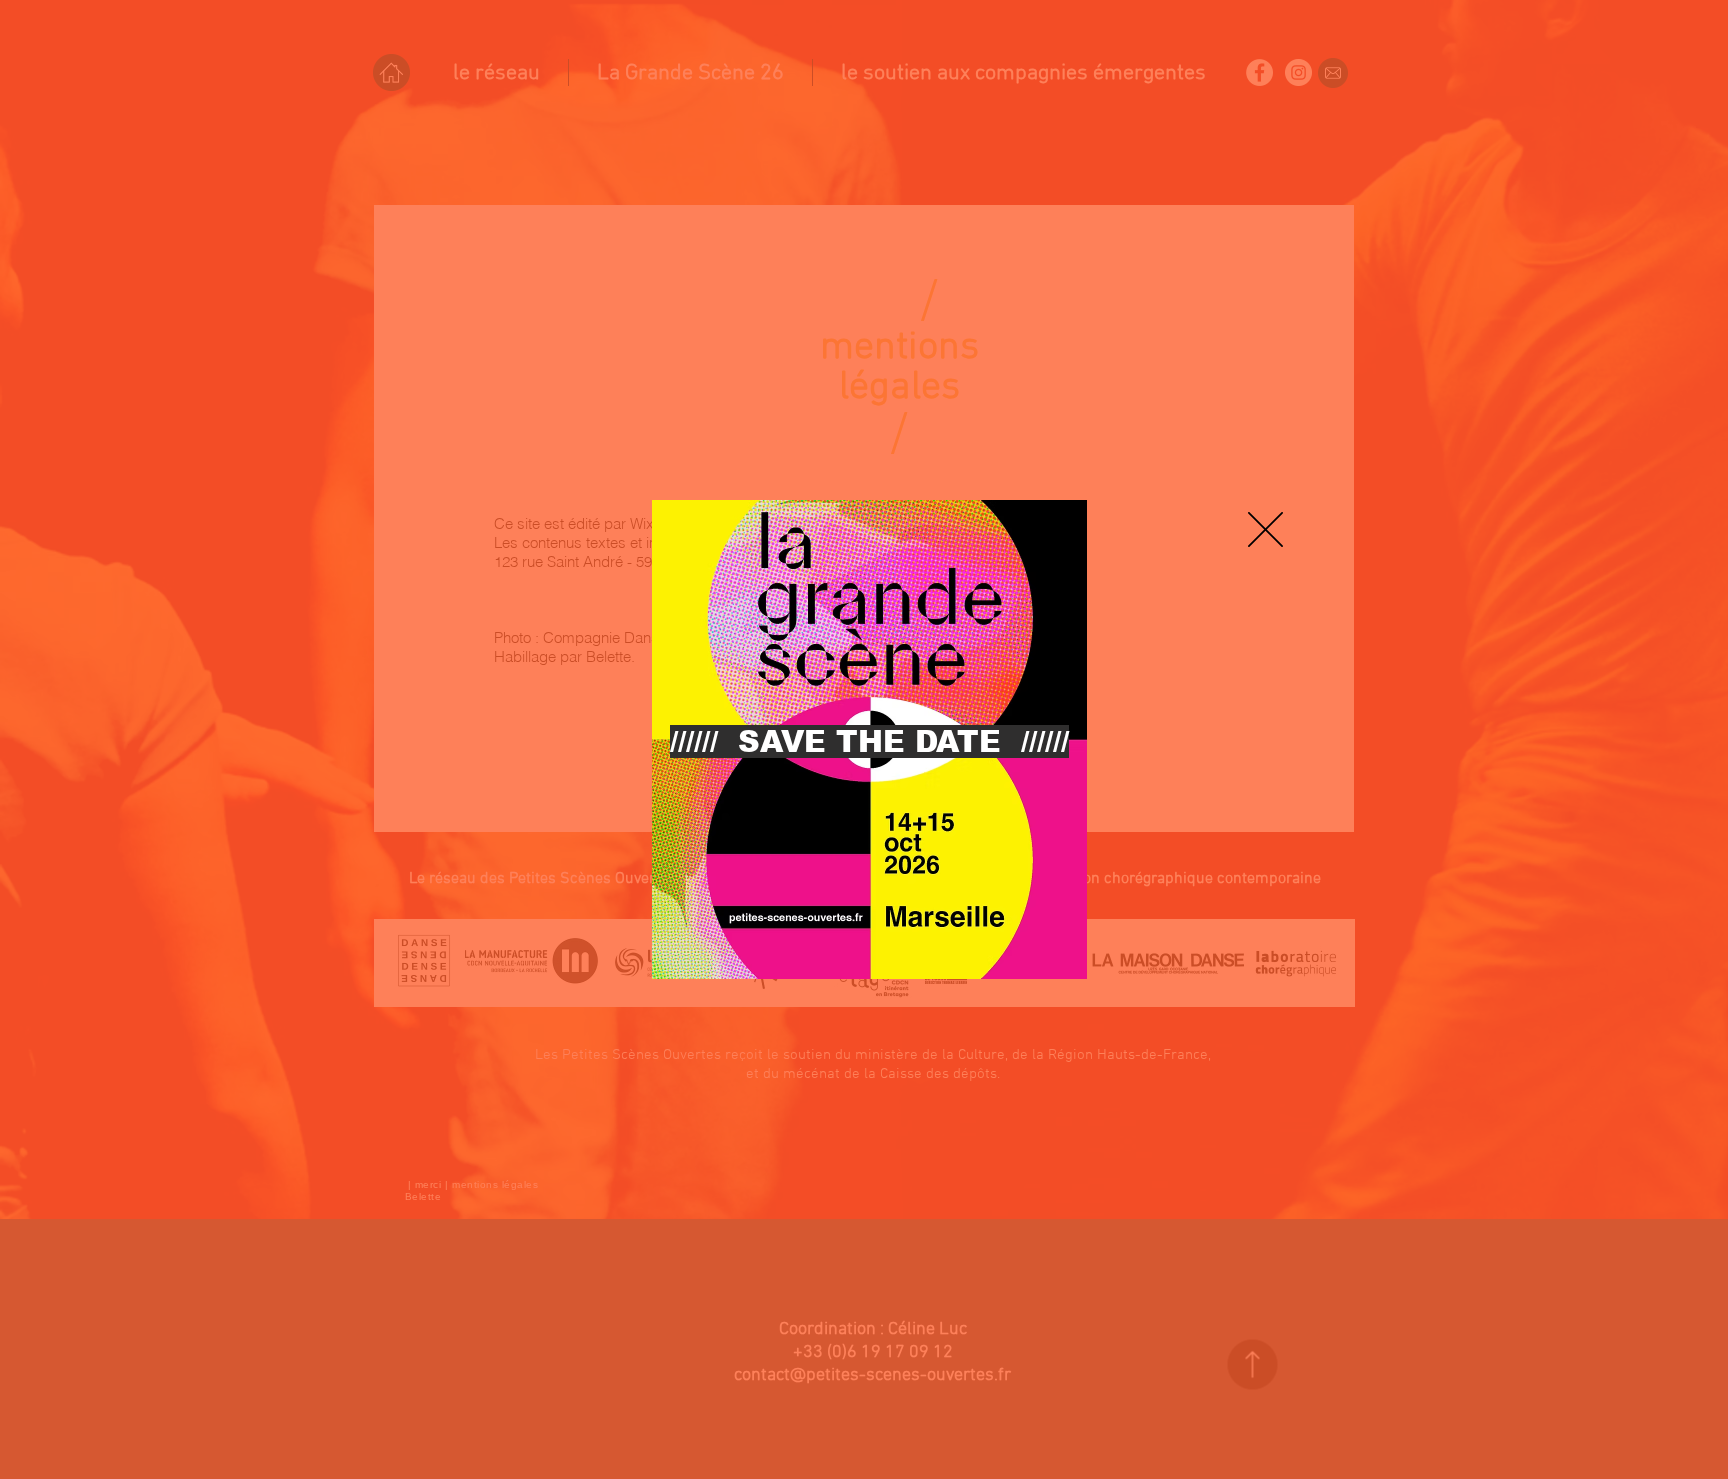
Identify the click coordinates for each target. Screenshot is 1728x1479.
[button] (1265, 529)
